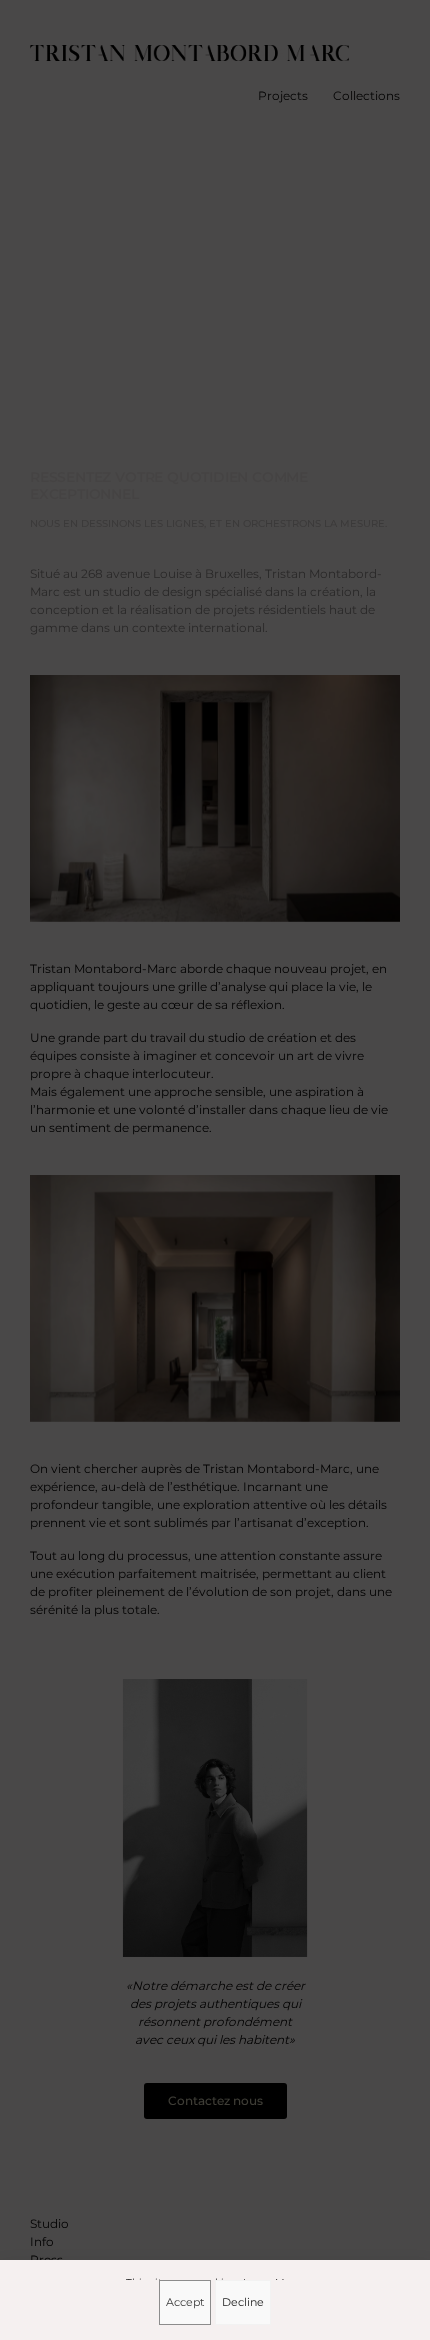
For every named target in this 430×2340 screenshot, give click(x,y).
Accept (185, 2302)
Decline (243, 2302)
